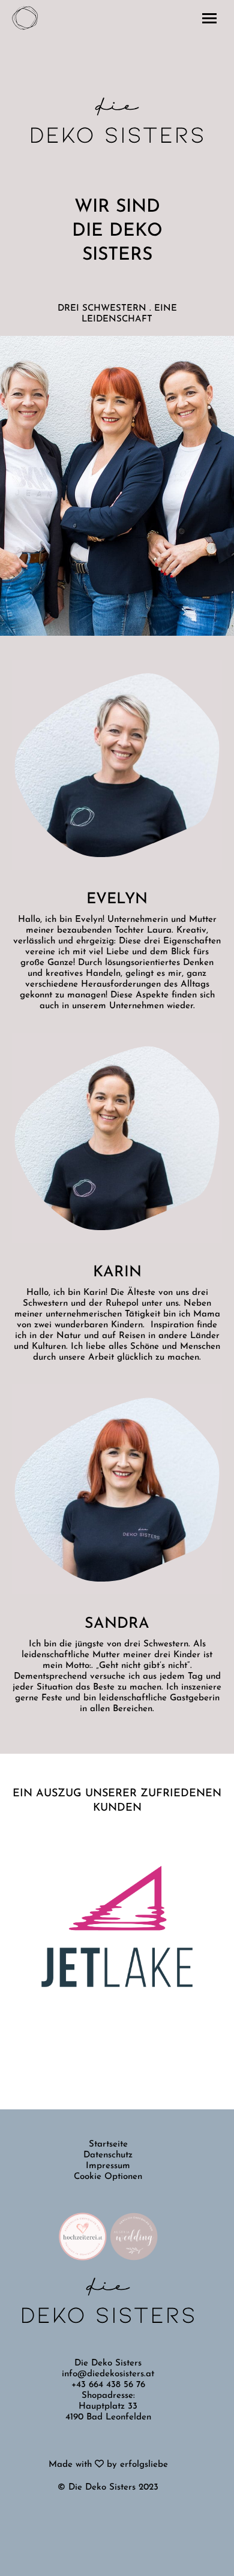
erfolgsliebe (144, 2465)
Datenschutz (108, 2155)
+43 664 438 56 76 (108, 2385)
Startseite (108, 2144)
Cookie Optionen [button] (108, 2177)
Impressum (108, 2166)
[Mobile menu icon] (209, 18)
